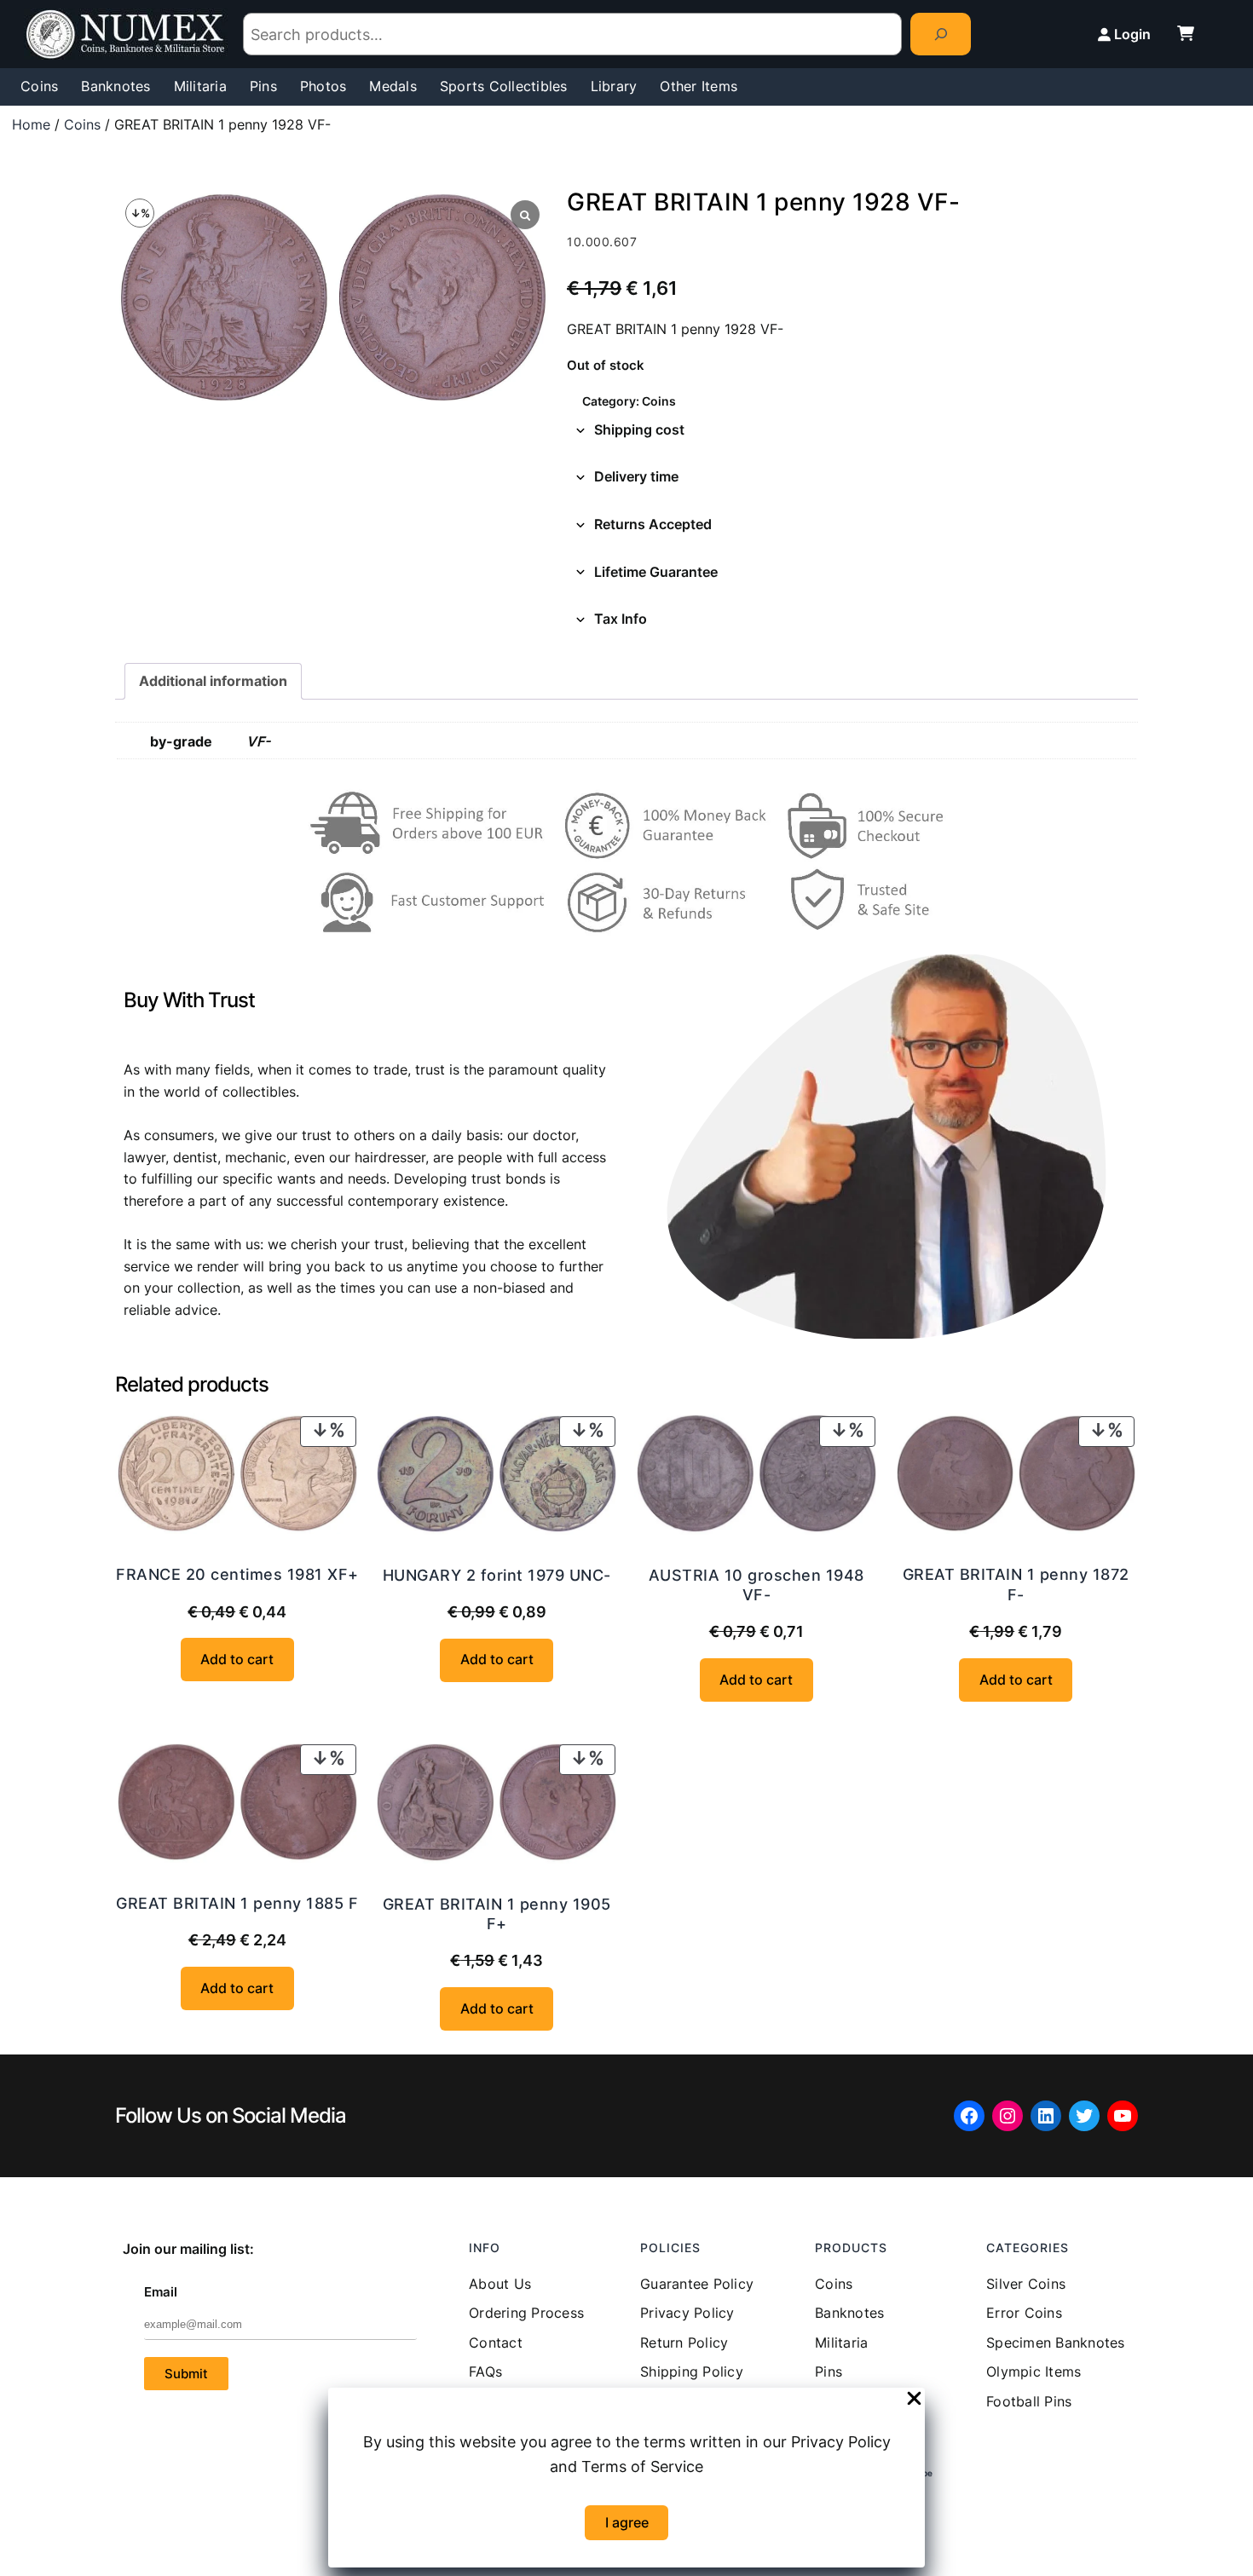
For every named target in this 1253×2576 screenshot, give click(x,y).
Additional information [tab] (213, 681)
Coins (82, 124)
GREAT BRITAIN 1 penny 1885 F (237, 1903)
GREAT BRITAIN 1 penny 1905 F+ (497, 1914)
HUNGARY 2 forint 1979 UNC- (497, 1575)
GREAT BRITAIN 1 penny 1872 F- (1016, 1584)
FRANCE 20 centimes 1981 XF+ (237, 1574)
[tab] (852, 430)
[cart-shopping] (1186, 33)
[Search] (941, 34)
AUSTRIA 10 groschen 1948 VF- (756, 1585)
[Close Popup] (914, 2400)
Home (31, 124)
